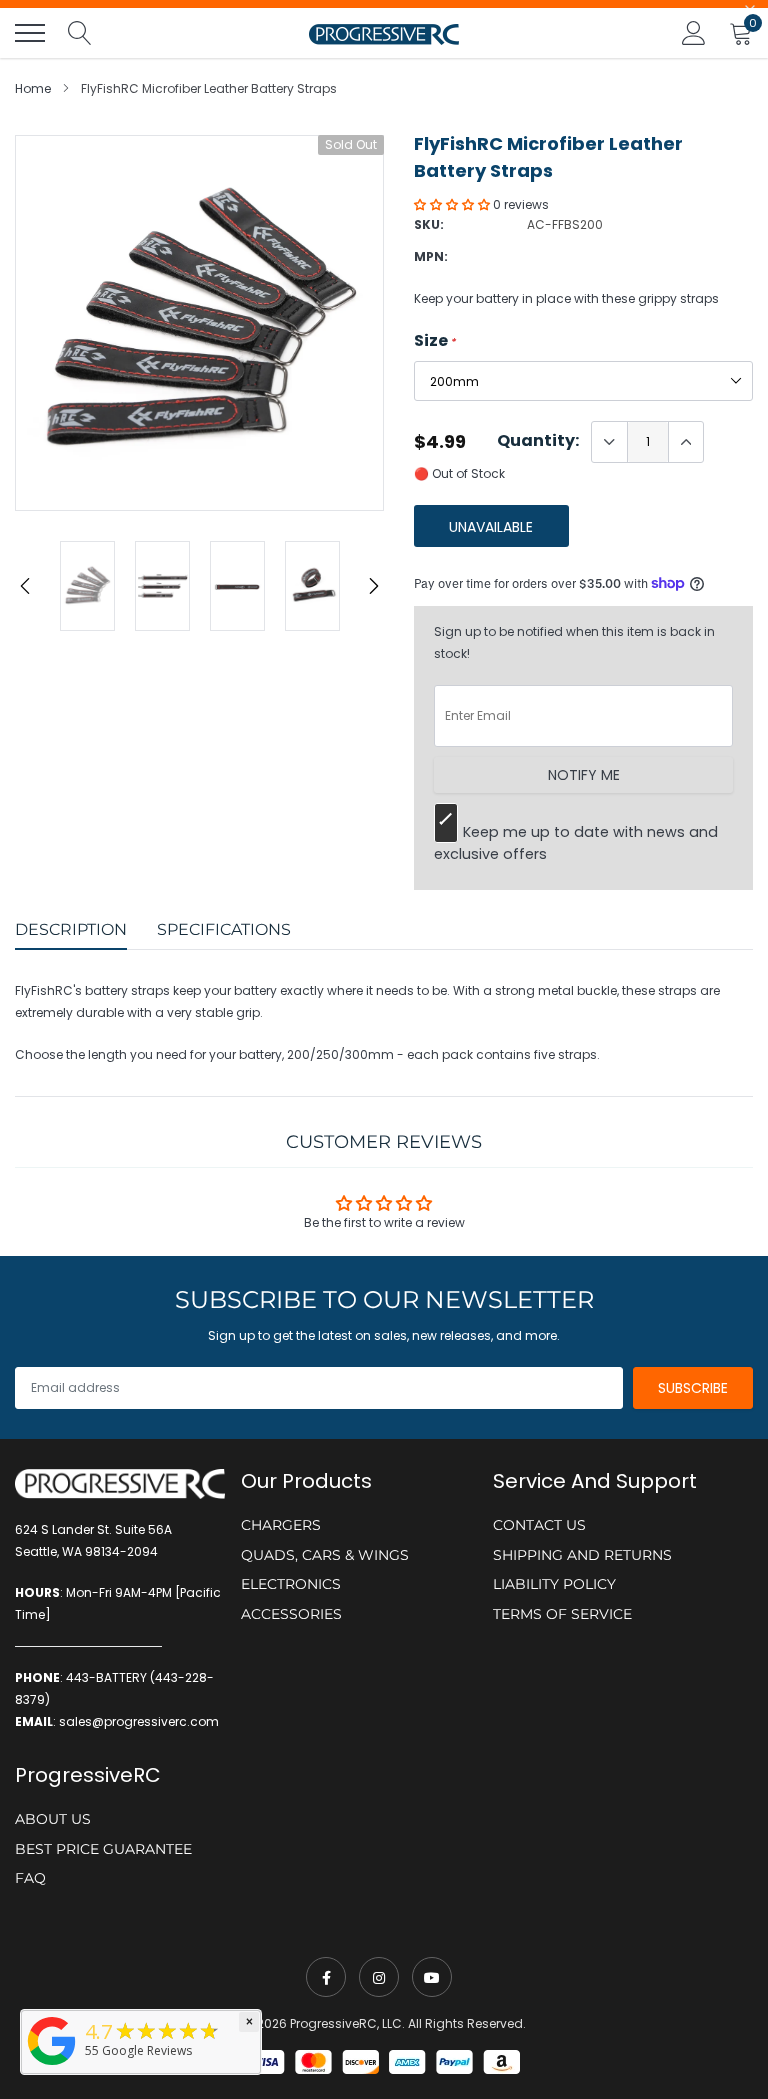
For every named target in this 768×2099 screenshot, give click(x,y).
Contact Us (539, 1525)
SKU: (429, 224)
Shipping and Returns (582, 1555)
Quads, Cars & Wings (325, 1555)
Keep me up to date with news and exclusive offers (576, 843)
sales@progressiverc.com (139, 1721)
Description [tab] (71, 929)
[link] (326, 1977)
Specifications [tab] (224, 929)
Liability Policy (554, 1584)
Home (33, 88)
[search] (80, 33)
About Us (53, 1819)
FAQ (30, 1878)
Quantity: (538, 441)
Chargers (281, 1525)
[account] (694, 32)
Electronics (291, 1584)
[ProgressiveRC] (52, 2066)
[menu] (30, 33)
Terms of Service (562, 1614)
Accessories (291, 1614)
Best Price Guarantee (103, 1849)
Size (435, 341)
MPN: (431, 256)
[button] (453, 204)
